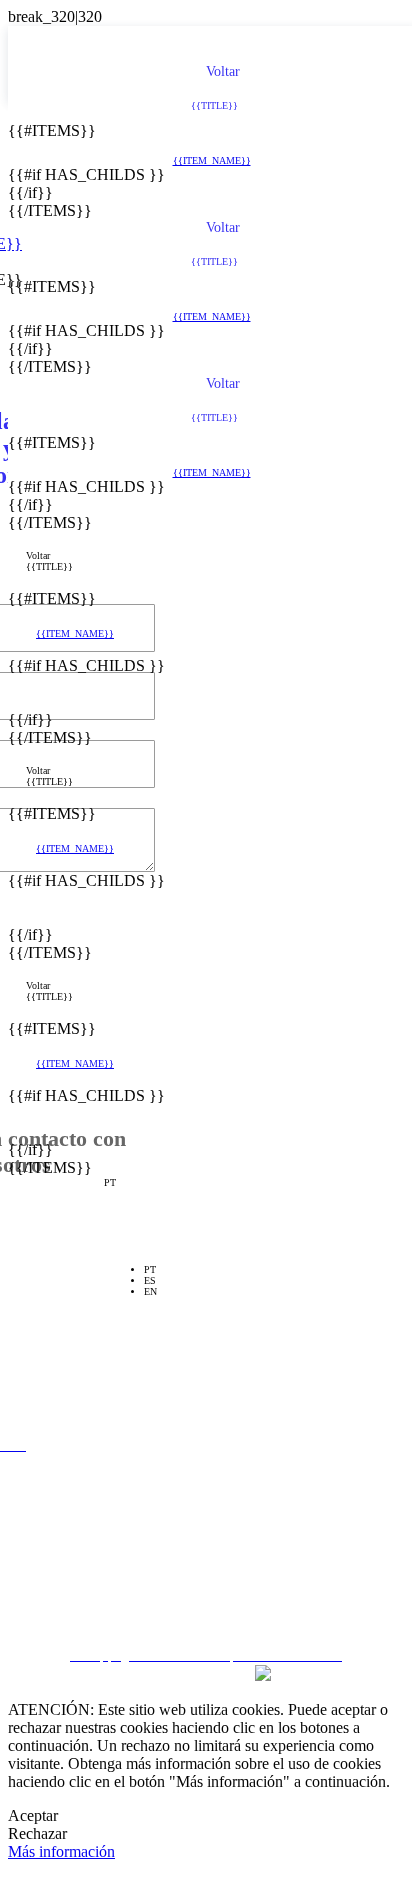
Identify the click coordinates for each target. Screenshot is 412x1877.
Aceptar (33, 1815)
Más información (61, 1851)
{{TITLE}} (49, 566)
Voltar (38, 555)
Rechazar (37, 1833)
